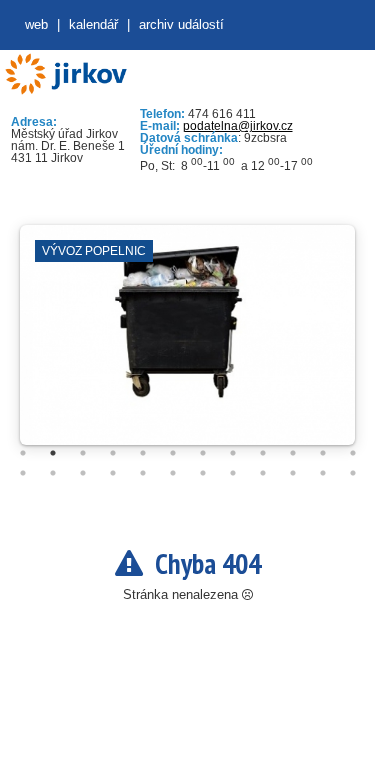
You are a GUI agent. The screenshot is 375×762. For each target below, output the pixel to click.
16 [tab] (113, 473)
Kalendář (93, 24)
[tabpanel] (187, 345)
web (36, 24)
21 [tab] (263, 473)
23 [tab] (323, 473)
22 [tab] (293, 473)
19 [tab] (203, 473)
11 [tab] (323, 453)
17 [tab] (143, 473)
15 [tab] (83, 473)
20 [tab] (233, 473)
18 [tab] (173, 473)
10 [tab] (293, 453)
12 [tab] (353, 453)
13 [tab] (23, 473)
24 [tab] (353, 473)
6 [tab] (173, 453)
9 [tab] (263, 453)
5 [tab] (143, 453)
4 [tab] (113, 453)
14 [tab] (53, 473)
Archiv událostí (181, 24)
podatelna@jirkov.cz (238, 126)
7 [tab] (203, 453)
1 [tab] (23, 453)
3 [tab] (83, 453)
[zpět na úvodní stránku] (65, 74)
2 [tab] (53, 453)
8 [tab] (233, 453)
